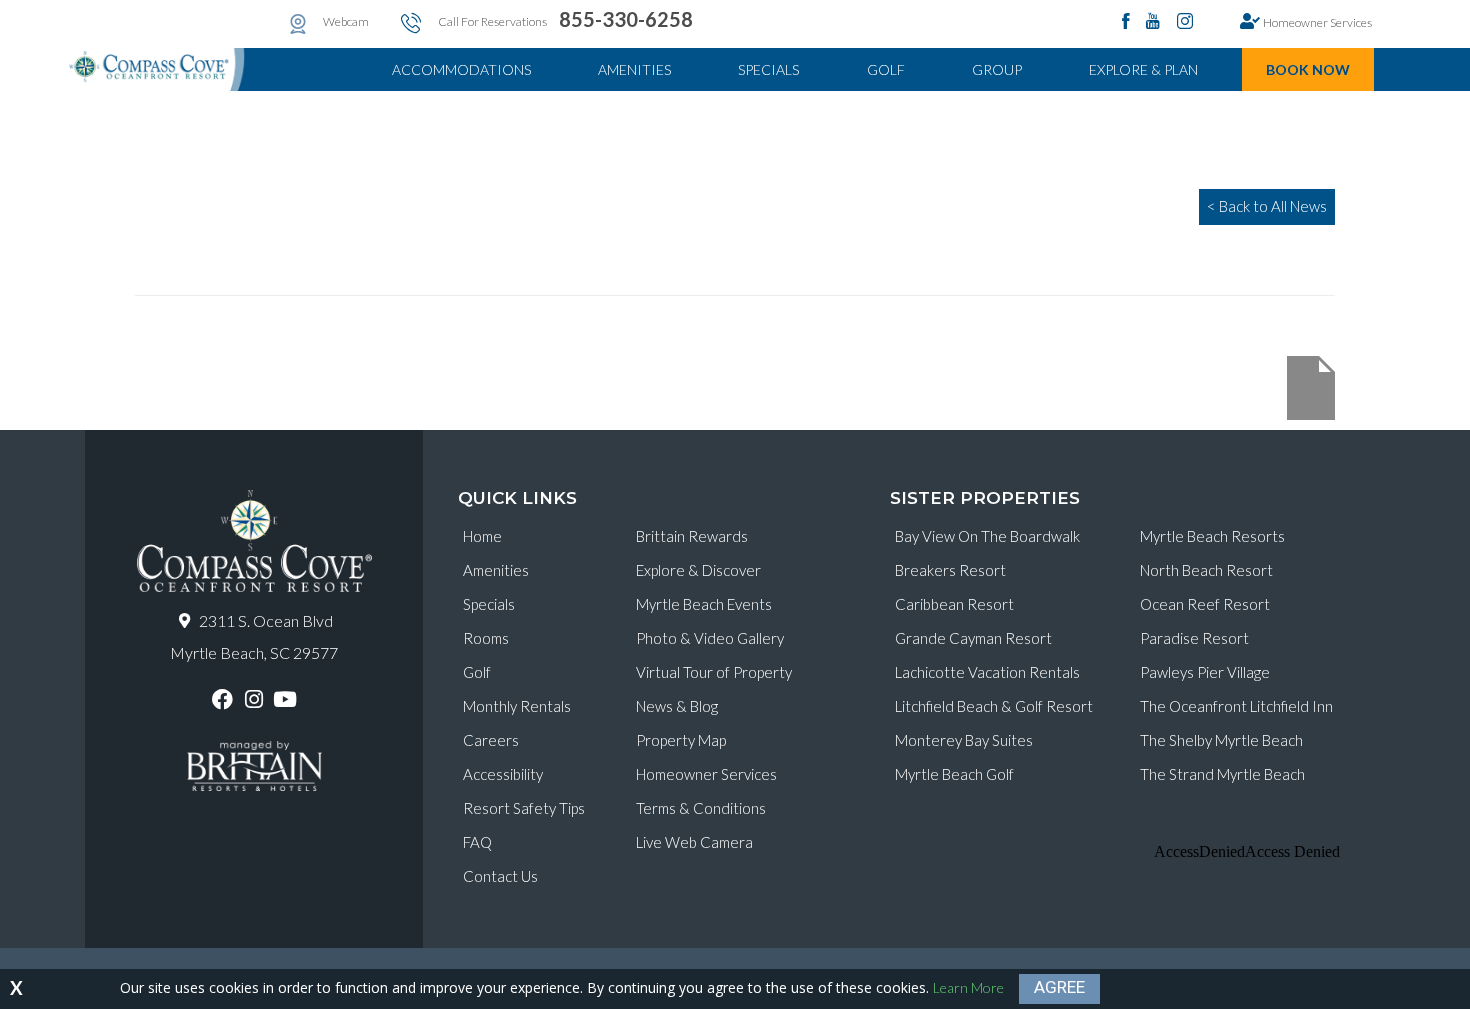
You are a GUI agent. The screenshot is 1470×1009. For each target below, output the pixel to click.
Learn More (968, 987)
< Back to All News (1267, 206)
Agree (1059, 987)
